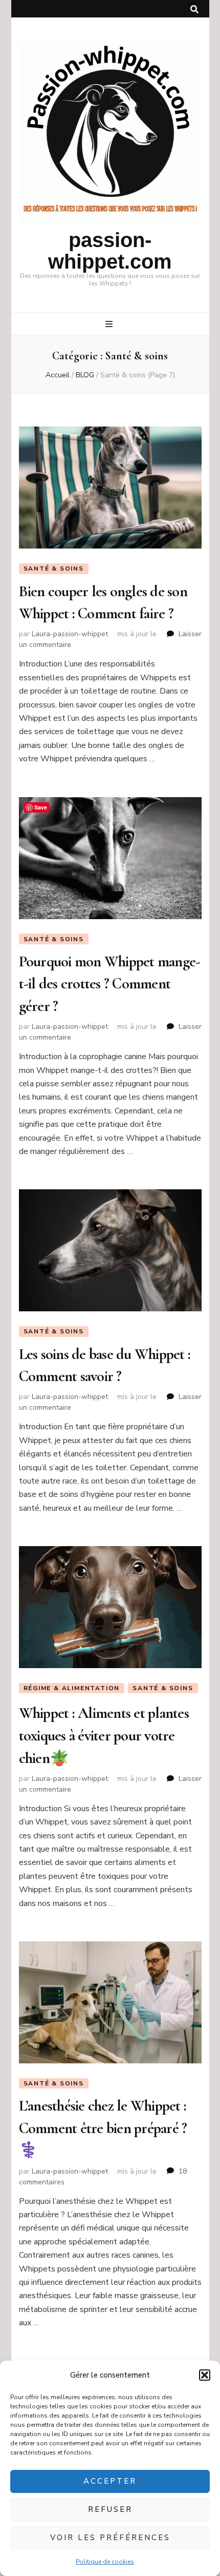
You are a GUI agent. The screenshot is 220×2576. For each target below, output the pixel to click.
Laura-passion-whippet (70, 634)
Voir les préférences (110, 2538)
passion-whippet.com (110, 251)
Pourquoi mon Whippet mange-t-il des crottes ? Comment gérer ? (110, 984)
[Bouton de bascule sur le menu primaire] (110, 324)
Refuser (110, 2509)
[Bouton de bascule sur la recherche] (194, 9)
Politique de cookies (105, 2562)
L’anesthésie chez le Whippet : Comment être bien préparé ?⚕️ (103, 2128)
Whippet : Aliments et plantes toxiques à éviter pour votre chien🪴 (104, 1735)
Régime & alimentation (72, 1688)
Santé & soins (54, 569)
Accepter (110, 2481)
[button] (205, 2375)
